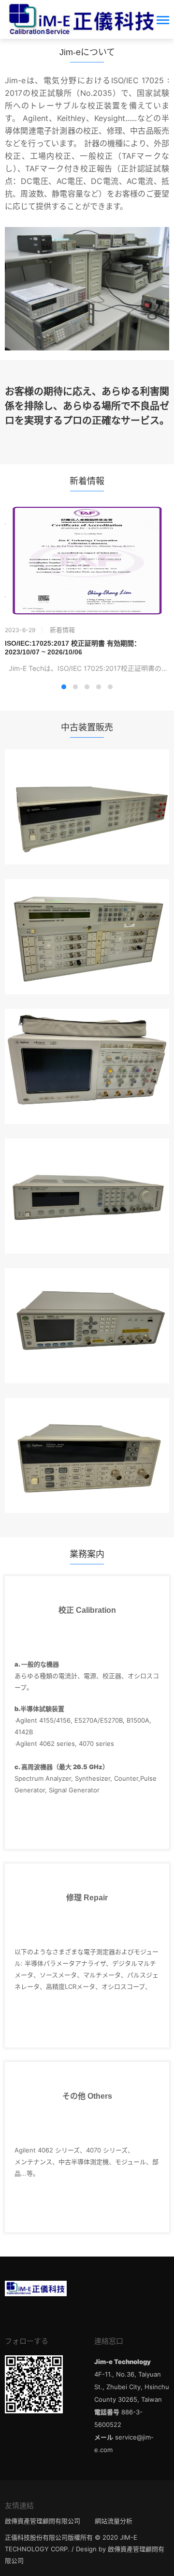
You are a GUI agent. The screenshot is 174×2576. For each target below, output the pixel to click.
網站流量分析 (114, 2521)
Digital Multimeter (87, 778)
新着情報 (62, 630)
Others (87, 1427)
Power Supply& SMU (87, 908)
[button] (64, 687)
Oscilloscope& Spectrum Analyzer (87, 1038)
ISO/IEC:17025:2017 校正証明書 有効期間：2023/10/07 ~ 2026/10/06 (73, 648)
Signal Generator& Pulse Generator (87, 1167)
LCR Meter (87, 1297)
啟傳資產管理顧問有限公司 (43, 2521)
